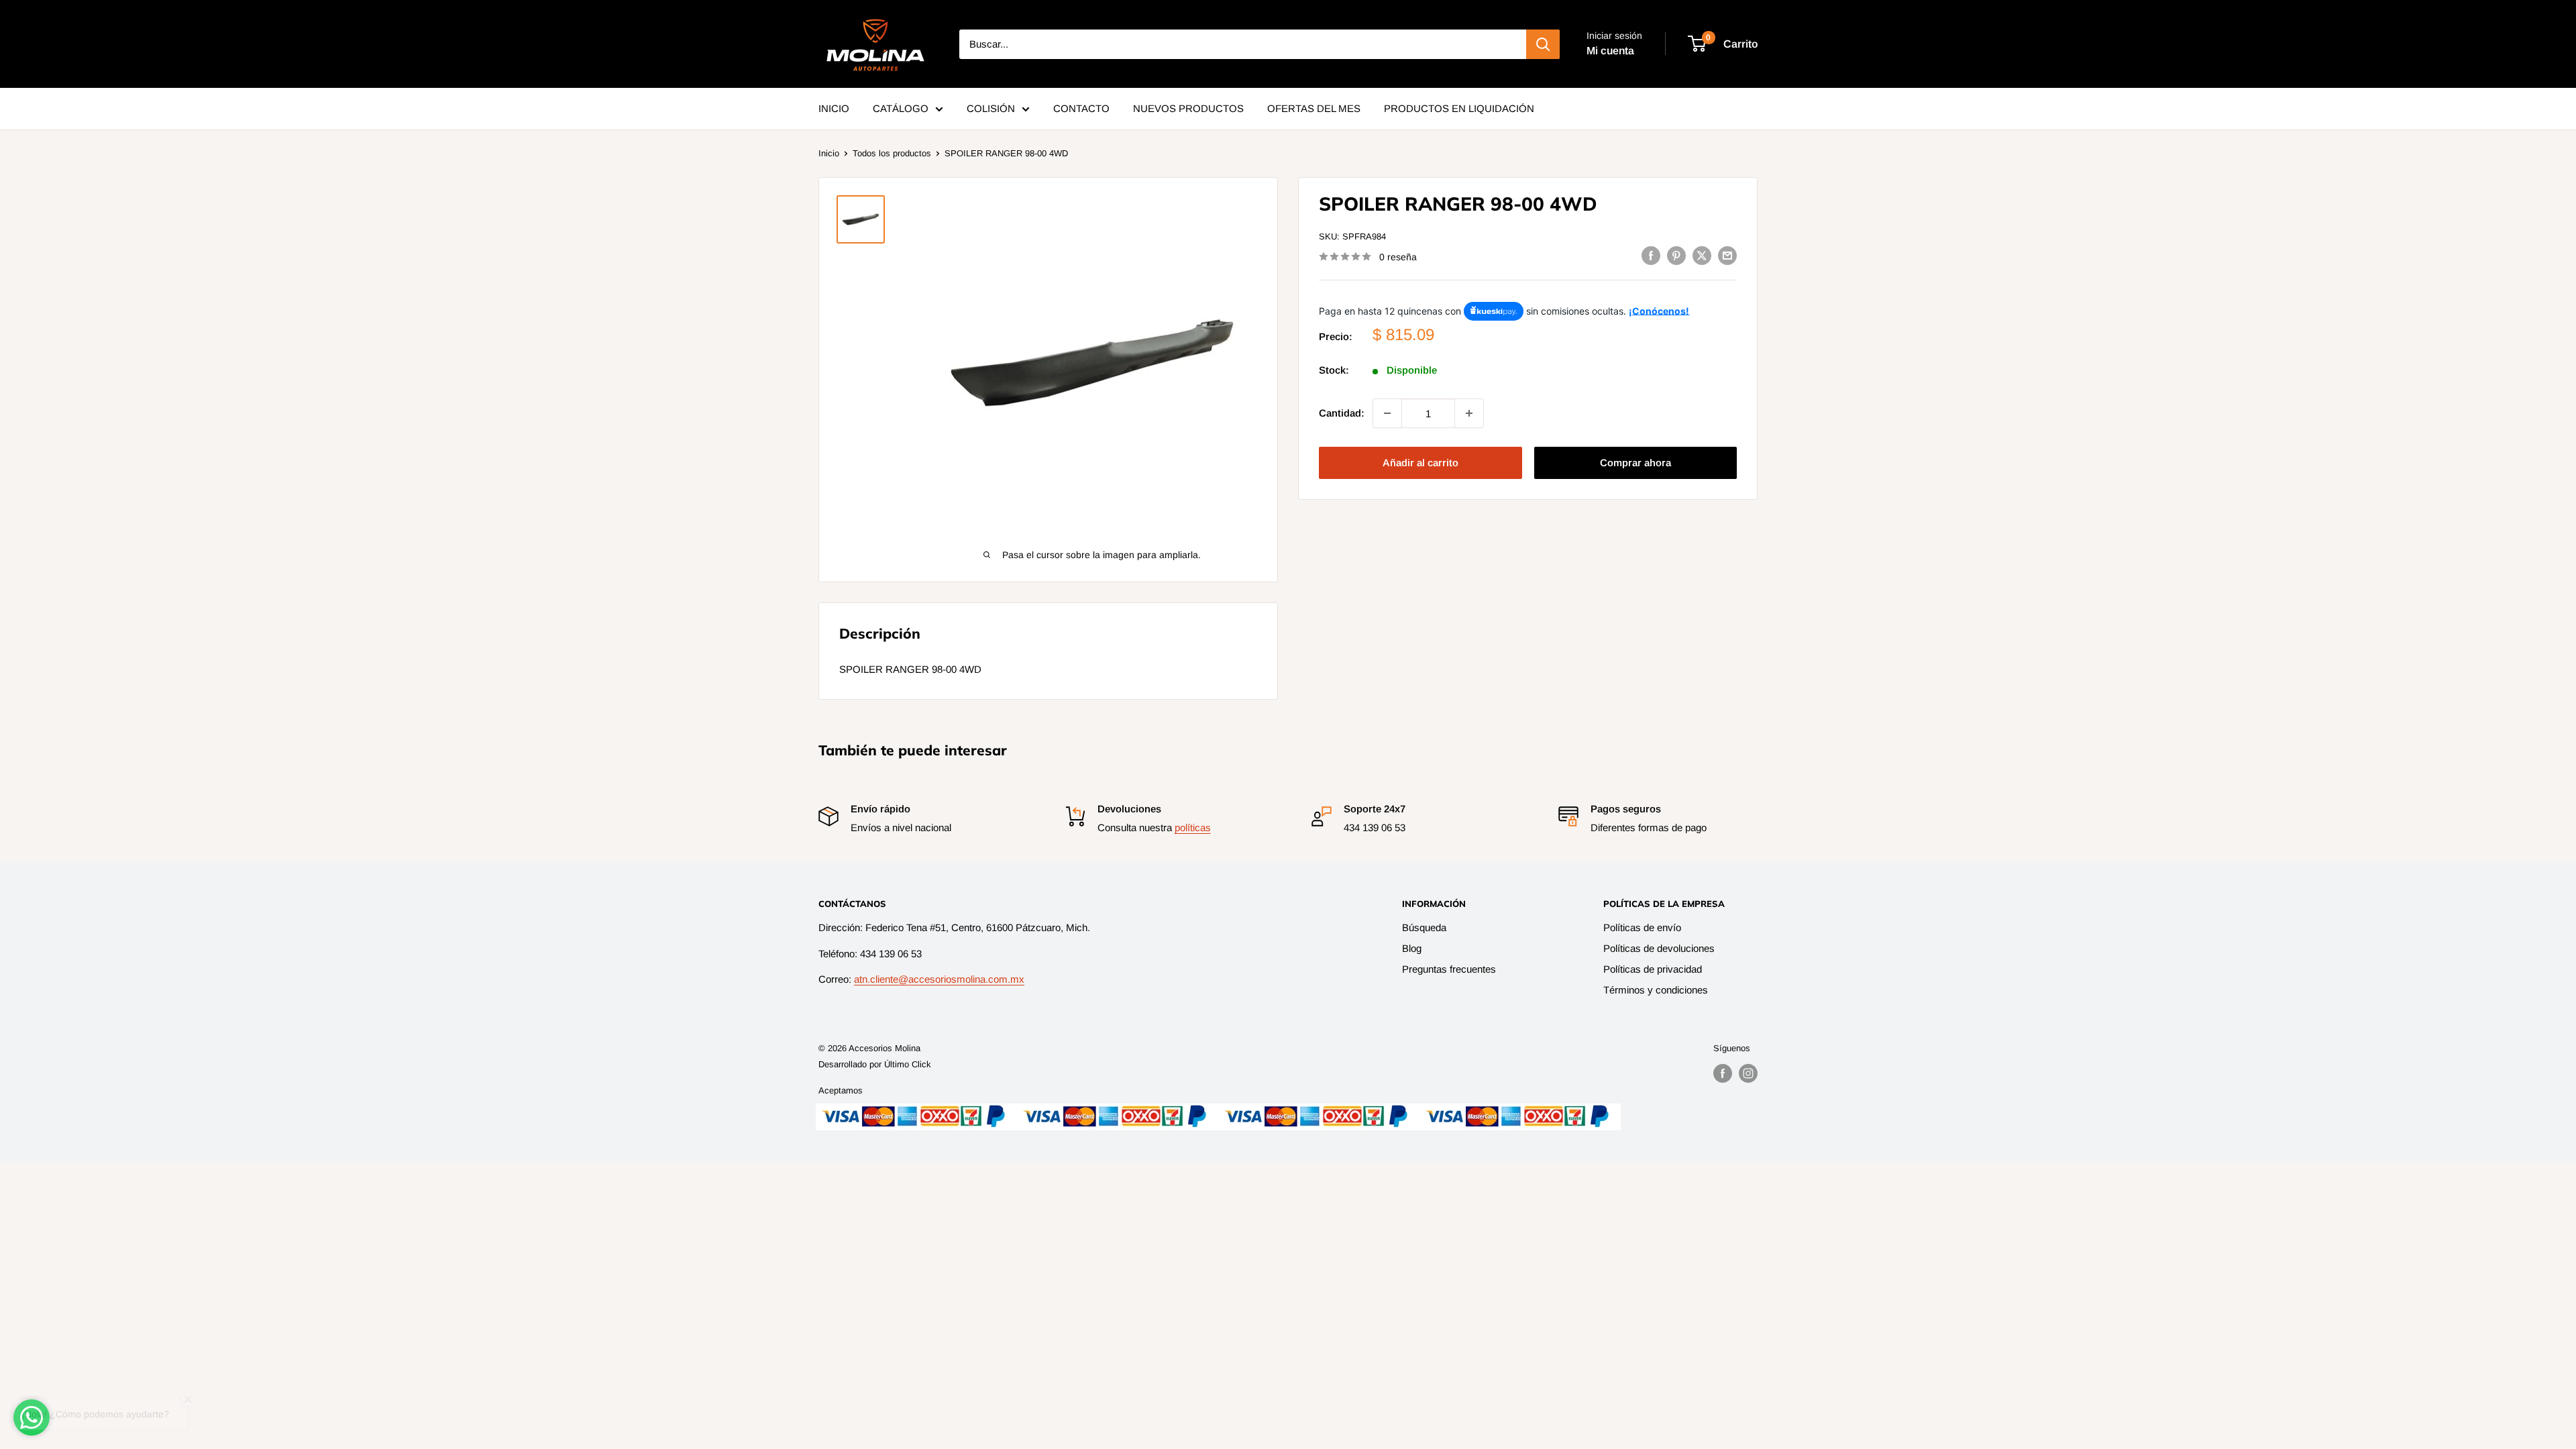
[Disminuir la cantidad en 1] (1387, 413)
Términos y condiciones (1656, 990)
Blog (1412, 948)
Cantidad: (1342, 413)
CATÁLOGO (901, 108)
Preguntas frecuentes (1449, 969)
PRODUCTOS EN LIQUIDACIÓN (1459, 108)
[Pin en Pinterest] (1676, 255)
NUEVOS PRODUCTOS (1188, 108)
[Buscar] (1543, 44)
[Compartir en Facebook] (1651, 255)
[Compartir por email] (1727, 255)
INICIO (834, 108)
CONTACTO (1081, 108)
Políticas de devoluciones (1659, 948)
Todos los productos (892, 153)
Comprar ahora (1635, 463)
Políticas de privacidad (1653, 969)
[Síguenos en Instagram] (1748, 1073)
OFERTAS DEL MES (1314, 108)
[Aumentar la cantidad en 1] (1469, 413)
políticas (1193, 827)
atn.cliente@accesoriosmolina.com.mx (939, 979)
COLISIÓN (991, 108)
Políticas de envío (1642, 927)
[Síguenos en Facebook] (1723, 1073)
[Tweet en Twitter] (1702, 255)
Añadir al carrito (1420, 463)
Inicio (829, 153)
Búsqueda (1424, 927)
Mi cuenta (1610, 51)
